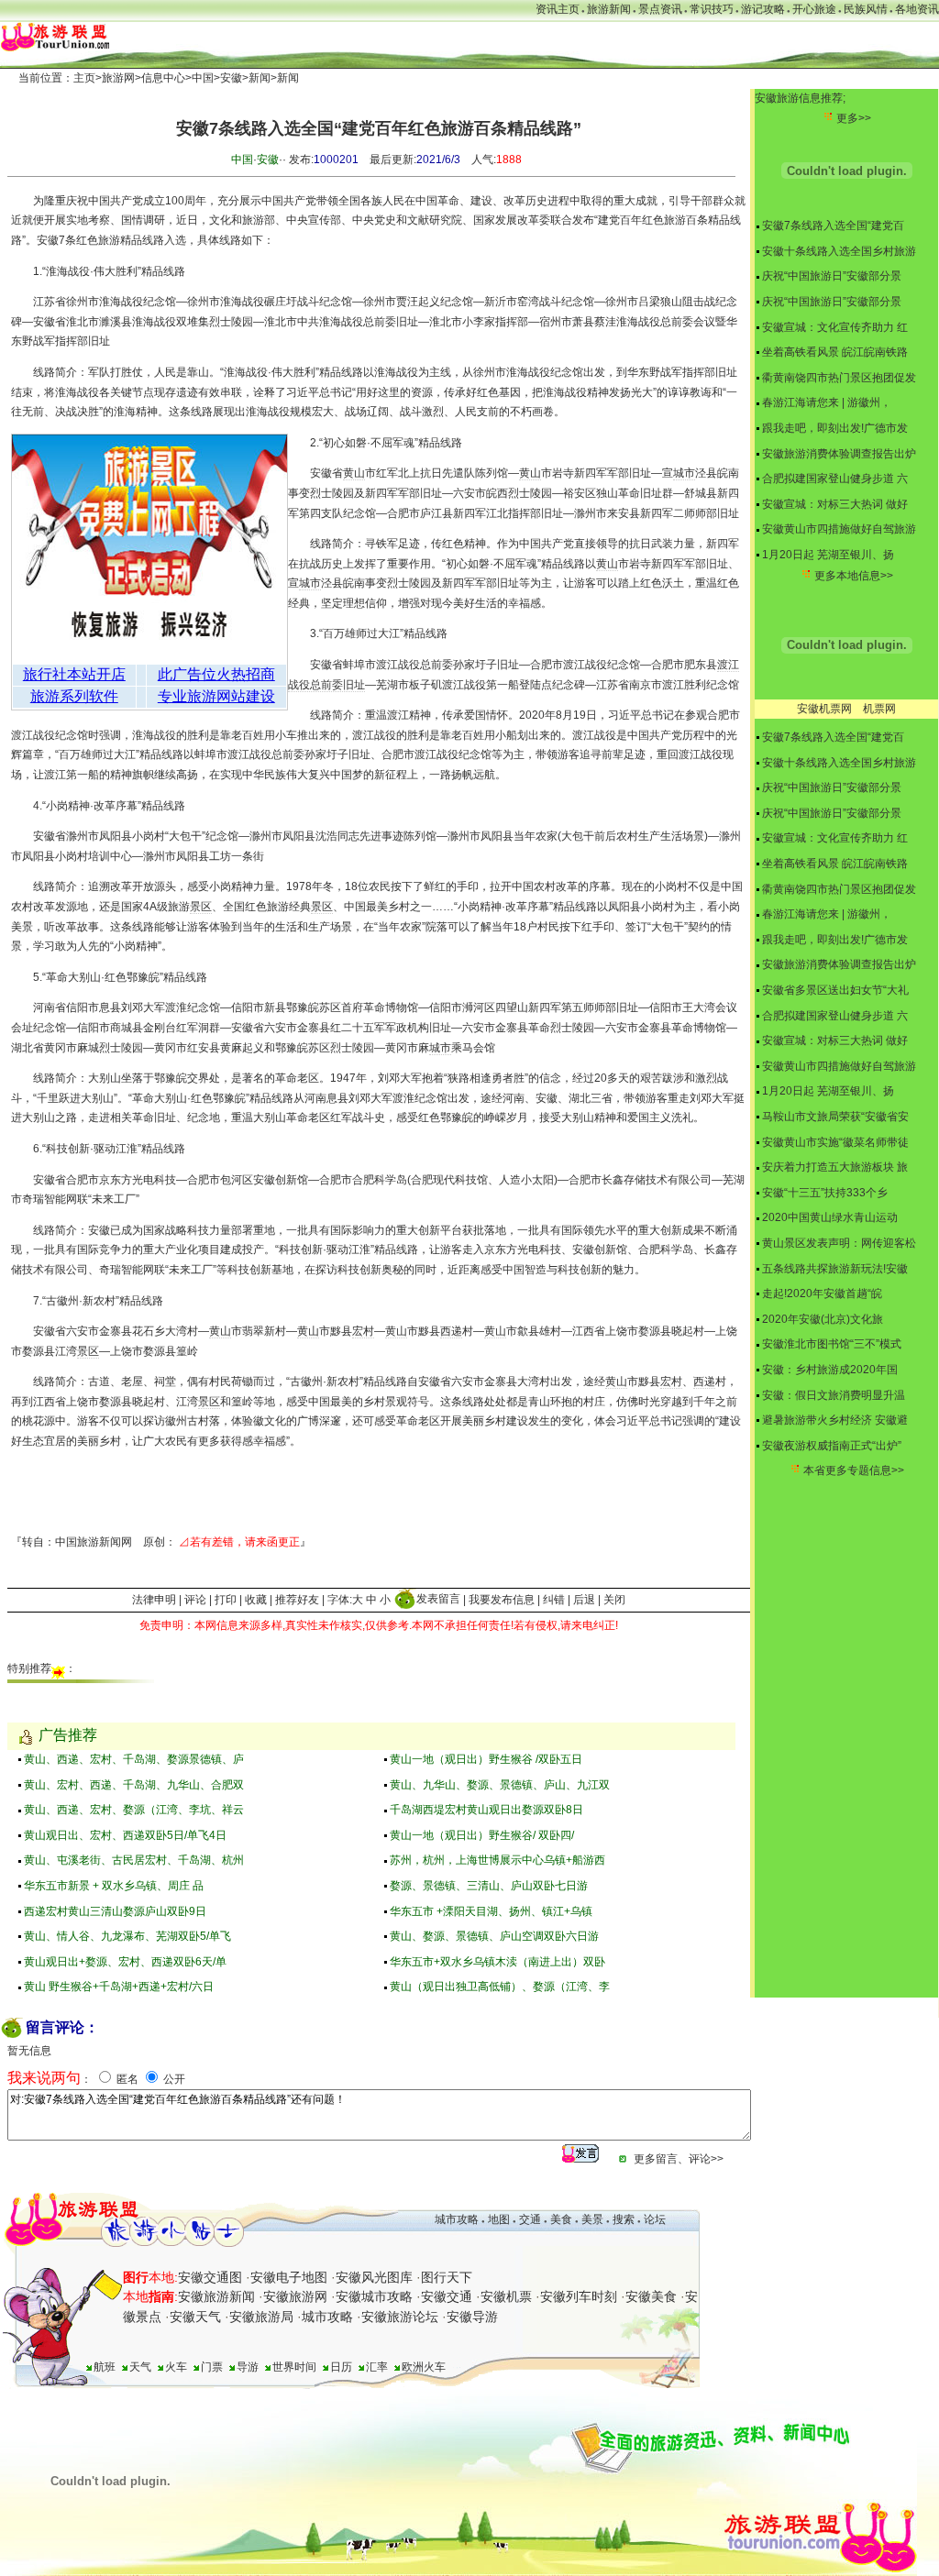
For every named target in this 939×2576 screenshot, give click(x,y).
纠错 (554, 1599)
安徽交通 (447, 2296)
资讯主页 (558, 9)
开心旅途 (814, 9)
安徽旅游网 (295, 2296)
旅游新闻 (609, 9)
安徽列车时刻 (579, 2296)
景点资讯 (660, 9)
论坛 (655, 2219)
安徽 (231, 78)
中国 (203, 78)
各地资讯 (917, 9)
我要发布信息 (502, 1599)
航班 (105, 2367)
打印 (226, 1599)
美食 (561, 2219)
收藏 (256, 1599)
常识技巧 (712, 9)
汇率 (377, 2367)
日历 (341, 2367)
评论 (195, 1599)
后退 (584, 1599)
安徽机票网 (824, 709)
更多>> (854, 118)
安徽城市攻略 (374, 2296)
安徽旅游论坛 (400, 2317)
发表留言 (438, 1599)
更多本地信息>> (854, 576)
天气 (140, 2367)
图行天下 (447, 2277)
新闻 (260, 78)
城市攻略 (457, 2219)
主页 (84, 78)
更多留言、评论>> (679, 2159)
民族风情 (866, 9)
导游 (248, 2367)
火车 (176, 2367)
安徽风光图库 (374, 2277)
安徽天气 (195, 2317)
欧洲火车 (424, 2367)
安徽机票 (506, 2296)
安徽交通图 (210, 2277)
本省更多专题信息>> (854, 1470)
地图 (499, 2219)
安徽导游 (472, 2317)
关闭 (614, 1599)
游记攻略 (763, 9)
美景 (592, 2219)
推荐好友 (297, 1599)
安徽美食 (651, 2296)
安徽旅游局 (261, 2317)
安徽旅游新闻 (216, 2296)
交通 (530, 2219)
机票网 (879, 709)
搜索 (622, 2219)
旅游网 (118, 78)
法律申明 (154, 1599)
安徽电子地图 (289, 2277)
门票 (212, 2367)
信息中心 (163, 78)
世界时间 (294, 2367)
